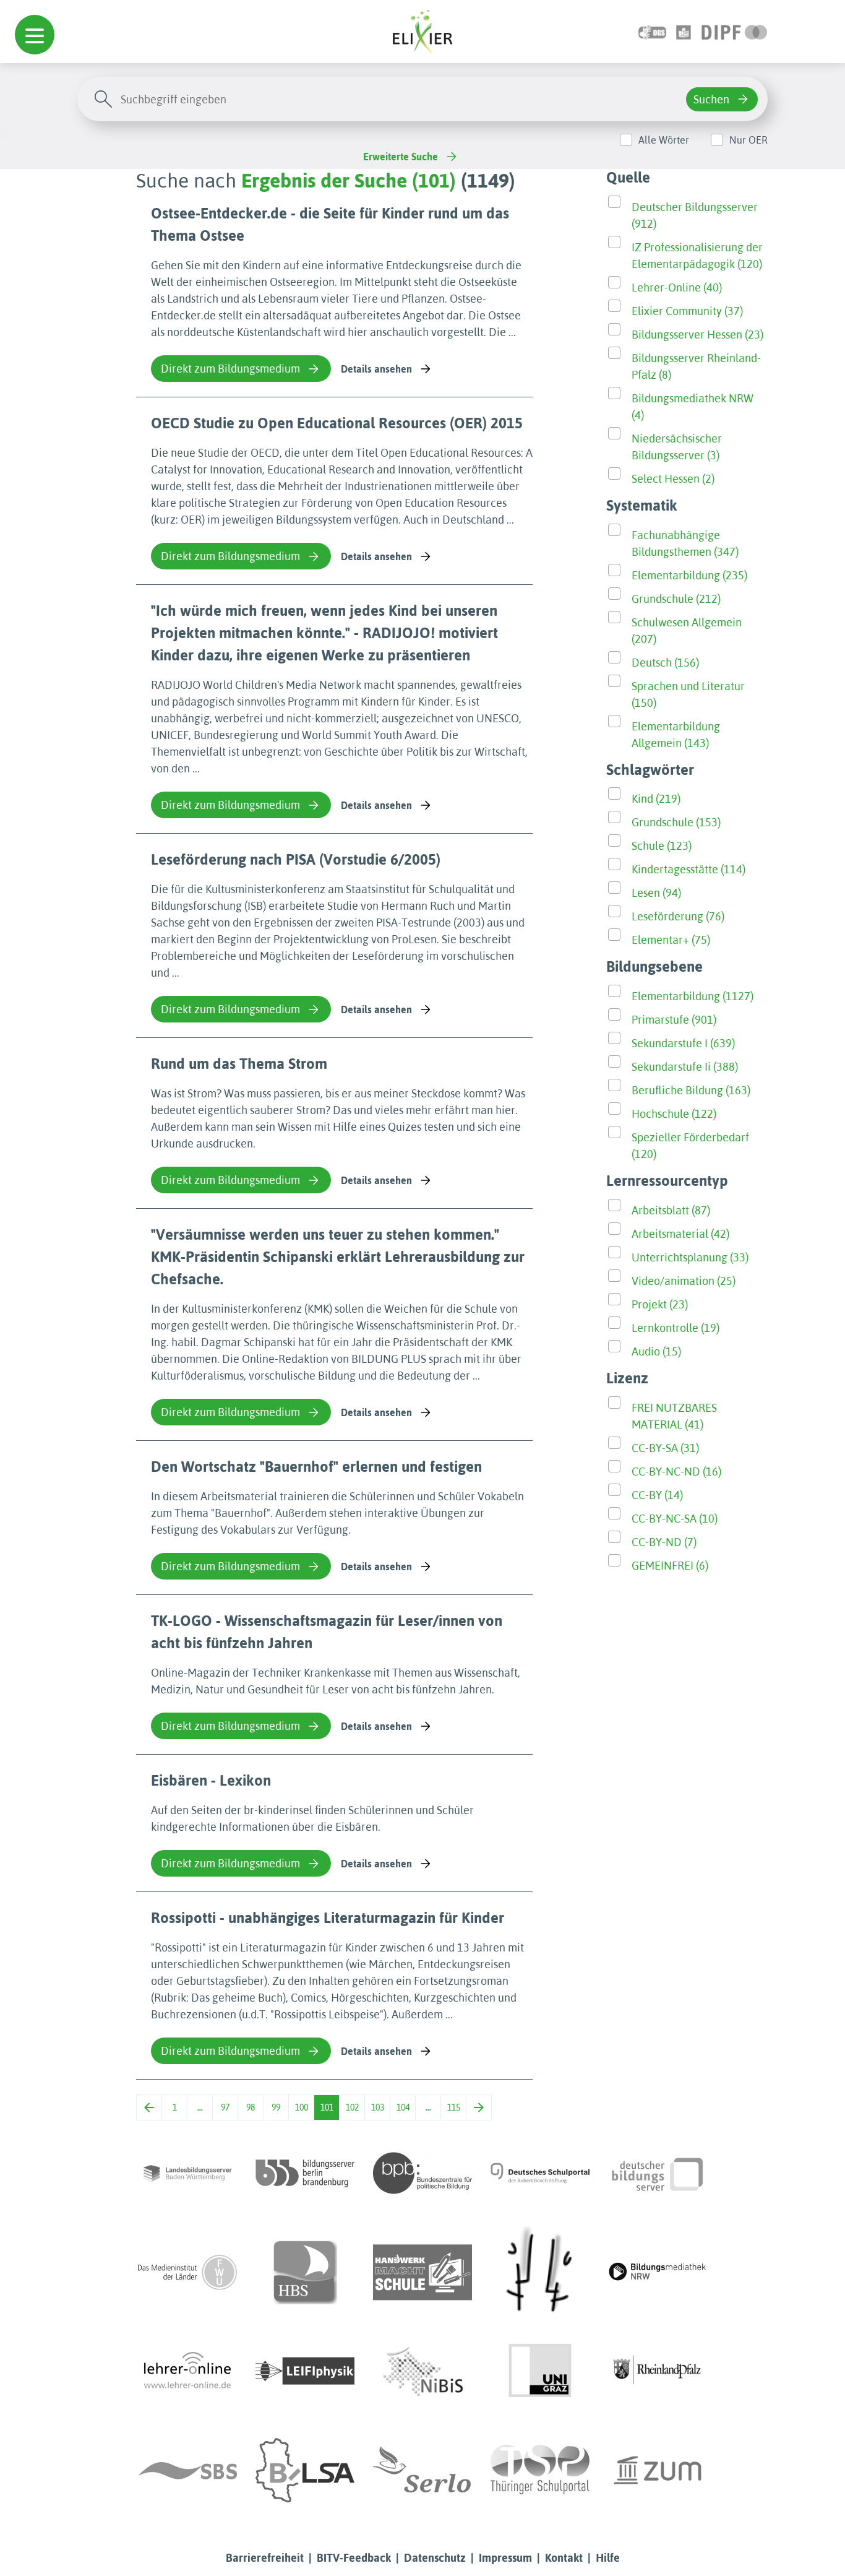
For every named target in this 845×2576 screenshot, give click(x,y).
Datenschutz (435, 2558)
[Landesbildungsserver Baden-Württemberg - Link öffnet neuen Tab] (187, 2173)
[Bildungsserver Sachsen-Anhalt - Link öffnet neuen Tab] (305, 2470)
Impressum (505, 2558)
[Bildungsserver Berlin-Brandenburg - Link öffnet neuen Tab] (305, 2173)
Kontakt (564, 2558)
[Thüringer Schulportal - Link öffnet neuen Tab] (540, 2470)
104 (403, 2107)
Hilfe (608, 2558)
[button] (35, 35)
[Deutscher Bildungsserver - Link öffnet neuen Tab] (658, 2173)
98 (251, 2107)
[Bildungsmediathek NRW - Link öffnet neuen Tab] (658, 2272)
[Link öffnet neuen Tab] (735, 31)
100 (302, 2107)
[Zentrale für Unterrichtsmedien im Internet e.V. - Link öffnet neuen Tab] (658, 2470)
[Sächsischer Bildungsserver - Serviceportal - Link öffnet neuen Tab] (187, 2470)
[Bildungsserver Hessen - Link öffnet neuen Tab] (540, 2272)
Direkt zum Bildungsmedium (230, 369)
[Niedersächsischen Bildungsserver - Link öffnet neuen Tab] (422, 2371)
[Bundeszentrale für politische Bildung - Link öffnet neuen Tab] (422, 2173)
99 (276, 2107)
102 (352, 2107)
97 (225, 2107)
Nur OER (748, 140)
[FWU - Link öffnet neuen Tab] (187, 2272)
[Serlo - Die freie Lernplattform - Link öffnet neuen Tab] (422, 2470)
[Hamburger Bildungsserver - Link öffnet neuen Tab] (305, 2272)
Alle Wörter (664, 140)
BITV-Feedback (354, 2558)
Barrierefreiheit (265, 2558)
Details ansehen (376, 369)
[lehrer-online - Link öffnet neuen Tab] (187, 2371)
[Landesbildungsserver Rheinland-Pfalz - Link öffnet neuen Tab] (658, 2371)
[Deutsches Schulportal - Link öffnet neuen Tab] (540, 2173)
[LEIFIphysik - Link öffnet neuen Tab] (305, 2371)
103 (378, 2107)
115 (454, 2107)
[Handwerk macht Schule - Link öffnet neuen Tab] (422, 2272)
